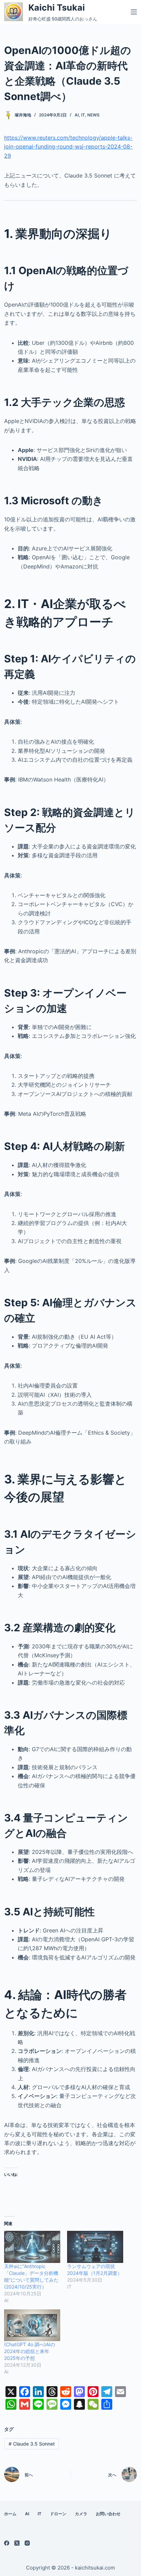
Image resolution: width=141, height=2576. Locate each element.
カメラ (81, 2514)
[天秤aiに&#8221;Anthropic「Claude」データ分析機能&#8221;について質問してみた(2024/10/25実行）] (32, 2247)
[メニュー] (134, 12)
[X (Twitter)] (17, 2543)
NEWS (93, 115)
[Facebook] (7, 2543)
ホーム (10, 2514)
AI (77, 115)
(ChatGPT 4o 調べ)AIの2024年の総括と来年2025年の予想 (30, 2351)
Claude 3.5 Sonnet (32, 2444)
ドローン (58, 2514)
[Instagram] (27, 2543)
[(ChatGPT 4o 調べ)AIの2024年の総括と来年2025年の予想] (32, 2325)
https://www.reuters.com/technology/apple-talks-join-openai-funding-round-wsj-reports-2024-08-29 (68, 147)
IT (83, 115)
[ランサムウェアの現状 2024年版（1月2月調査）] (95, 2247)
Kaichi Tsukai (57, 8)
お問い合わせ (108, 2514)
